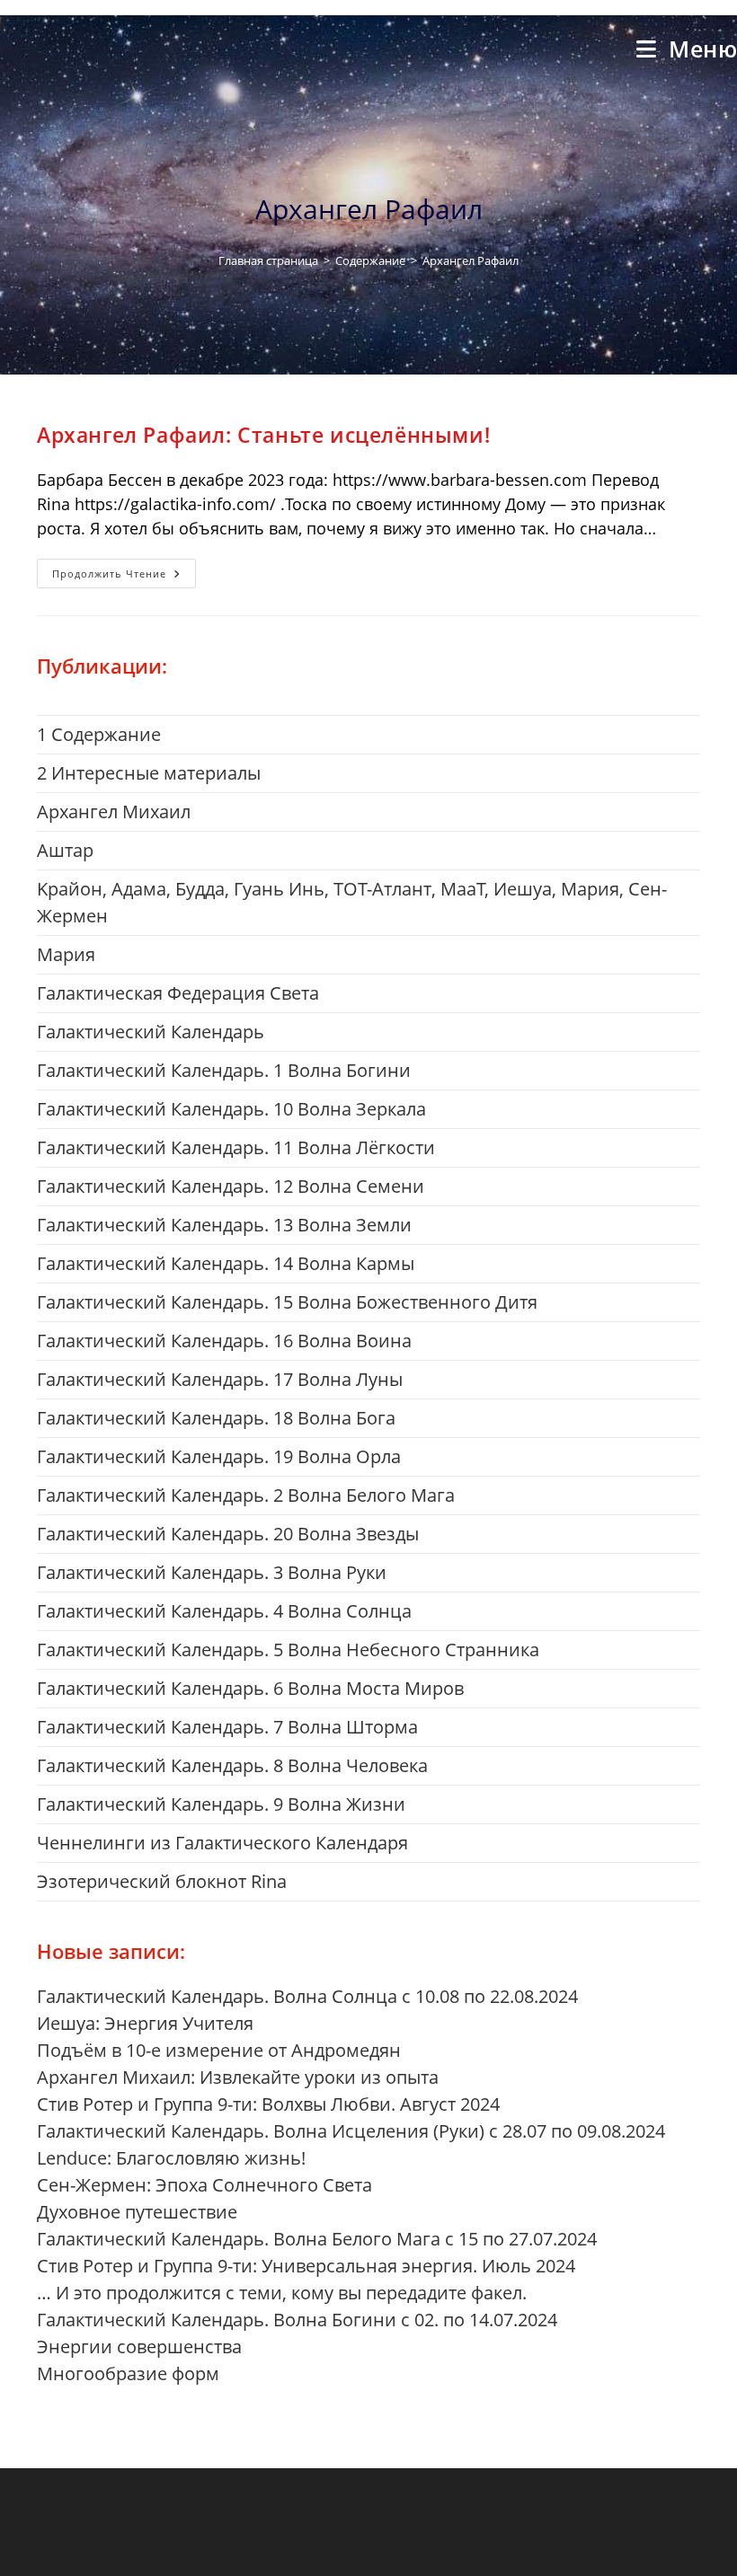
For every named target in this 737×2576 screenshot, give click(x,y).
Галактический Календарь (151, 1032)
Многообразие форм (128, 2373)
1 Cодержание (99, 734)
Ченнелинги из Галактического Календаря (222, 1843)
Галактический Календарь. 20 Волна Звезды (228, 1534)
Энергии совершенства (139, 2347)
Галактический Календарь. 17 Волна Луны (220, 1379)
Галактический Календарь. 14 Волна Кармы (226, 1263)
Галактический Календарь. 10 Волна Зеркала (231, 1109)
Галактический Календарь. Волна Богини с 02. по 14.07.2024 (297, 2320)
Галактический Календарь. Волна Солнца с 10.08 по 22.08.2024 (307, 1996)
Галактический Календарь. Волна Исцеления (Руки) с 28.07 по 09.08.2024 (351, 2131)
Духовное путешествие (137, 2212)
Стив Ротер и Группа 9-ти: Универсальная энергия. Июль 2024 (306, 2266)
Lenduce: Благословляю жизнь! (171, 2158)
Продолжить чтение (124, 577)
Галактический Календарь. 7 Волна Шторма (227, 1727)
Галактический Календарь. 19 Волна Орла (219, 1456)
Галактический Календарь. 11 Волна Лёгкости (236, 1147)
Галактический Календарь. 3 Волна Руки (212, 1572)
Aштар (65, 850)
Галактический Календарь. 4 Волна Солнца (224, 1611)
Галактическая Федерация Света (178, 993)
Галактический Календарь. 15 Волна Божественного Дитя (287, 1302)
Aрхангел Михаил (114, 812)
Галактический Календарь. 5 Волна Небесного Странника (288, 1650)
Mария (66, 954)
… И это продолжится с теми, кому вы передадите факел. (282, 2293)
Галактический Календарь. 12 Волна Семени (231, 1186)
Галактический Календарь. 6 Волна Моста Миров (250, 1688)
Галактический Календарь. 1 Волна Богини (224, 1070)
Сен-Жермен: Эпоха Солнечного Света (204, 2185)
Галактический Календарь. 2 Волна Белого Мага (246, 1495)
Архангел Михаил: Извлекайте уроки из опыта (238, 2077)
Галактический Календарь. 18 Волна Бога (216, 1418)
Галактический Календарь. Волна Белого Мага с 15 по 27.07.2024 (317, 2239)
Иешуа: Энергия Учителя (145, 2023)
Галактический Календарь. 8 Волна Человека (232, 1765)
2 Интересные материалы (149, 773)
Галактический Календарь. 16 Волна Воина (224, 1341)
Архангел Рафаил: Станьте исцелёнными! (263, 435)
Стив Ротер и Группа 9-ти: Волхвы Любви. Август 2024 (268, 2104)
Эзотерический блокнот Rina (162, 1881)
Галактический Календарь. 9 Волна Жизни (221, 1804)
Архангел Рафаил (471, 260)
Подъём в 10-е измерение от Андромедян (219, 2050)
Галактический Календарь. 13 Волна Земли (224, 1225)
